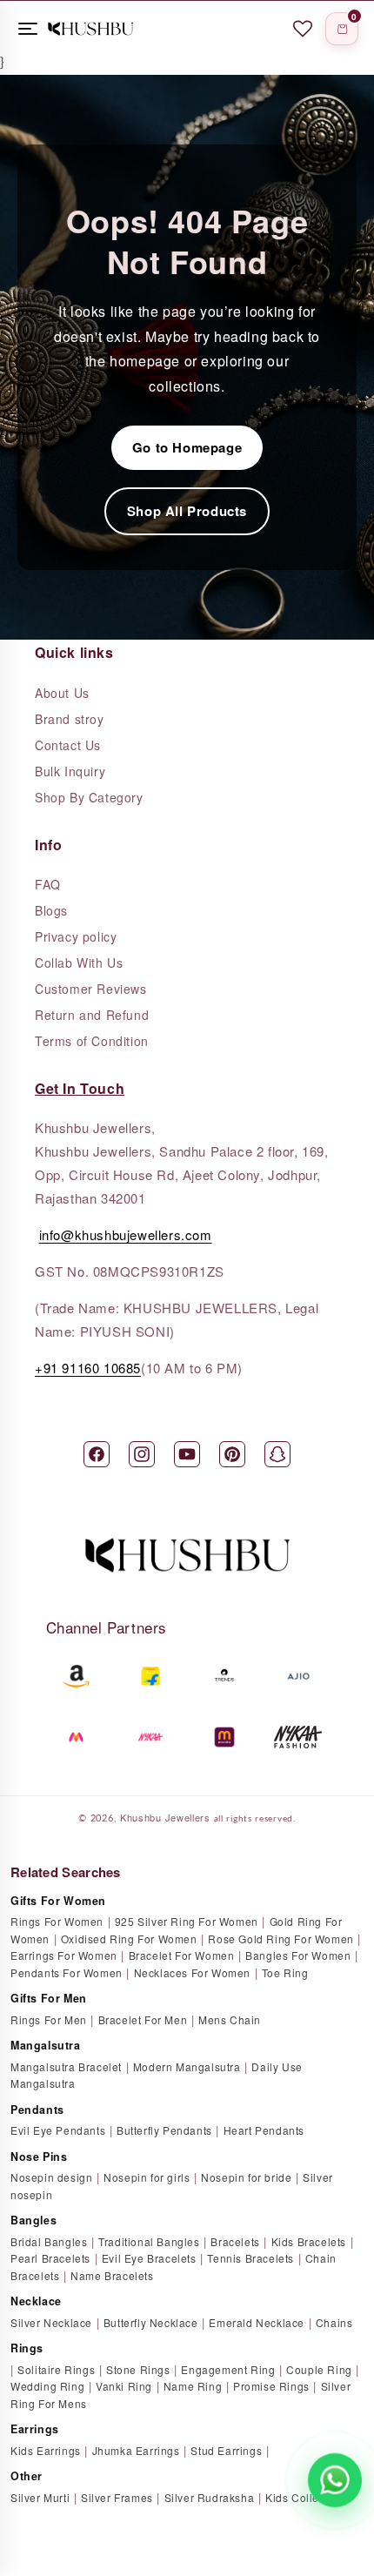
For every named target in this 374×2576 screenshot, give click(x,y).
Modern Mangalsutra (187, 2066)
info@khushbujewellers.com (126, 1234)
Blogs (51, 910)
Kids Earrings (46, 2450)
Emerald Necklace (257, 2322)
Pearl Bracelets (50, 2258)
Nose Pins (39, 2157)
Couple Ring (319, 2369)
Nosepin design (51, 2177)
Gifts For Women (58, 1901)
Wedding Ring (47, 2386)
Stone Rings (138, 2369)
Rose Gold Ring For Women (280, 1939)
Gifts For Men (49, 1998)
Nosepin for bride (246, 2177)
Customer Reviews (91, 989)
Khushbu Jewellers (165, 1817)
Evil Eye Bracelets (149, 2258)
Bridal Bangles (49, 2241)
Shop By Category (89, 797)
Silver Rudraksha (210, 2497)
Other (27, 2476)
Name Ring (193, 2386)
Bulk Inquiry (70, 771)
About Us (62, 693)
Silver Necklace (51, 2322)
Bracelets (235, 2241)
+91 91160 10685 (88, 1368)
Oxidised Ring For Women (129, 1939)
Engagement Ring (228, 2369)
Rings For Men (49, 2019)
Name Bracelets (112, 2275)
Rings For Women (57, 1921)
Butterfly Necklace (151, 2322)
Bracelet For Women (182, 1955)
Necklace (36, 2301)
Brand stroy (70, 719)
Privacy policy (76, 936)
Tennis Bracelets (250, 2258)
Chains (334, 2322)
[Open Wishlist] (303, 29)
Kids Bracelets (309, 2241)
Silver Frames (117, 2497)
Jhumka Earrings (136, 2450)
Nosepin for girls (147, 2177)
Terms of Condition (92, 1041)
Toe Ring (285, 1972)
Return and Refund (92, 1015)
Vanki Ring (124, 2386)
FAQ (48, 884)
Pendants (37, 2110)
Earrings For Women (64, 1955)
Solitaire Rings (56, 2369)
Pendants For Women (67, 1972)
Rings (27, 2348)
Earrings (35, 2429)
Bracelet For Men (143, 2019)
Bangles (33, 2220)
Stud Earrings (226, 2450)
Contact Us (68, 745)
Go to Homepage (187, 447)
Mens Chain (230, 2019)
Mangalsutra (46, 2045)
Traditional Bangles (149, 2241)
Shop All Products (187, 511)
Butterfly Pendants (164, 2130)
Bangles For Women (298, 1955)
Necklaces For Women (192, 1972)
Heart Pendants (264, 2130)
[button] (342, 29)
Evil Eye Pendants (58, 2130)
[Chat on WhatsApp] (335, 2480)
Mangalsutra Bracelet (66, 2066)
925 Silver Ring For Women (187, 1921)
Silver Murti (40, 2497)
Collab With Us (79, 963)
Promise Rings (271, 2386)
